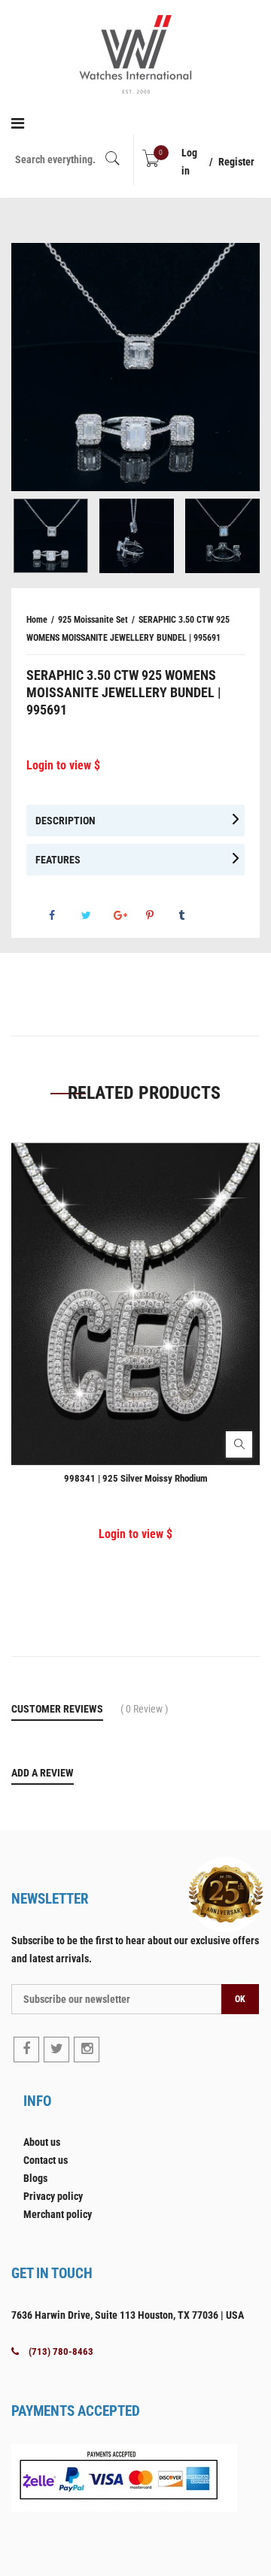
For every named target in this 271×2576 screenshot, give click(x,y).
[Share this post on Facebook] (64, 915)
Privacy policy (53, 2196)
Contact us (46, 2160)
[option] (135, 367)
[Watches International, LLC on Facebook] (26, 2050)
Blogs (35, 2178)
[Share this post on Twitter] (96, 915)
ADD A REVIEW (43, 1773)
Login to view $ (63, 765)
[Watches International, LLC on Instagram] (87, 2050)
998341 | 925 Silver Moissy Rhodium (136, 1478)
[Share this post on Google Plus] (129, 915)
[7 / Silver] (51, 536)
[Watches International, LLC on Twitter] (56, 2050)
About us (42, 2142)
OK (240, 1999)
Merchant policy (58, 2214)
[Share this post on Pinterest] (161, 915)
